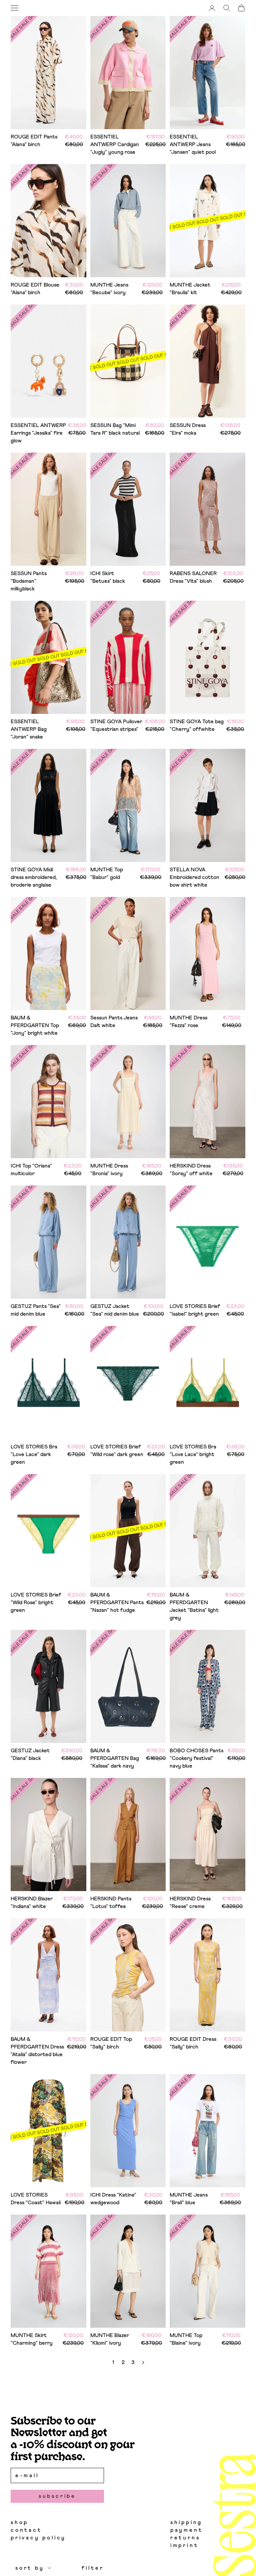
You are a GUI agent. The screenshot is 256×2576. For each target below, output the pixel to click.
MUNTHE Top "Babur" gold (107, 873)
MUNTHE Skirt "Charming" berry (32, 2339)
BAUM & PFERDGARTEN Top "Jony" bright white (35, 1025)
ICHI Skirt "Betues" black (108, 577)
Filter (93, 2568)
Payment (187, 2530)
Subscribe (57, 2496)
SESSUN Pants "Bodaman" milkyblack (29, 581)
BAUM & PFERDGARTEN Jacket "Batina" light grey (194, 1606)
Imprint (184, 2545)
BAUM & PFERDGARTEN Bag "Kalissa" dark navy (115, 1758)
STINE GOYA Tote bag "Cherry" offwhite (197, 725)
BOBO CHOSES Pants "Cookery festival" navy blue (196, 1758)
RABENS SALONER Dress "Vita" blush (193, 577)
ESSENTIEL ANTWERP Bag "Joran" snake (29, 729)
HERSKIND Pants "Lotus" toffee (111, 1903)
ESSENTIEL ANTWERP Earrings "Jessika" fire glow (38, 433)
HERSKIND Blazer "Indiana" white (32, 1903)
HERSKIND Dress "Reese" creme (190, 1903)
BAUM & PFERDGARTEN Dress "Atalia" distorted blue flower (37, 2051)
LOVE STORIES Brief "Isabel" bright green (195, 1310)
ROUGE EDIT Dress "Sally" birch (193, 2043)
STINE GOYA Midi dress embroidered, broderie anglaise (34, 877)
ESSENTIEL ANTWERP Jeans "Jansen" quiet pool (193, 144)
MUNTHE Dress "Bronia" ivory (109, 1170)
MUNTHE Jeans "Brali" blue (189, 2199)
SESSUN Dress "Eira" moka (188, 429)
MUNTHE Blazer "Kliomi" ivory (110, 2339)
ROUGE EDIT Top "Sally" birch (111, 2043)
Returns (185, 2538)
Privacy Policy (38, 2538)
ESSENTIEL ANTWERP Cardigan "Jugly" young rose (115, 144)
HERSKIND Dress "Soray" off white (191, 1170)
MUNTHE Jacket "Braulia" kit (190, 289)
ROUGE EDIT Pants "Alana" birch (34, 141)
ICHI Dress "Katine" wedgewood (113, 2199)
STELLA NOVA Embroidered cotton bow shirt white (194, 877)
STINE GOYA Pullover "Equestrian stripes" (116, 725)
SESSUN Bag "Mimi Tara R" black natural (115, 429)
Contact (26, 2530)
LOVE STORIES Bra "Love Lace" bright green (193, 1454)
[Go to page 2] (143, 2362)
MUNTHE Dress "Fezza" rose (188, 1022)
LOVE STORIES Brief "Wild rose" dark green (117, 1451)
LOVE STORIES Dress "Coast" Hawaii (36, 2199)
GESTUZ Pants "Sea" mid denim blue (36, 1310)
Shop (19, 2522)
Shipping (186, 2522)
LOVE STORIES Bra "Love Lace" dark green (34, 1454)
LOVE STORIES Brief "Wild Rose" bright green (36, 1603)
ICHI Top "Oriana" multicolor (31, 1170)
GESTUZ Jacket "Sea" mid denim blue (115, 1310)
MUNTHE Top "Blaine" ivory (186, 2339)
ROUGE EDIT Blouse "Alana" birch (35, 289)
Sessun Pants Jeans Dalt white (114, 1022)
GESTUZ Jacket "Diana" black (30, 1754)
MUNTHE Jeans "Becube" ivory (109, 289)
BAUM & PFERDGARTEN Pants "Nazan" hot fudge (117, 1603)
